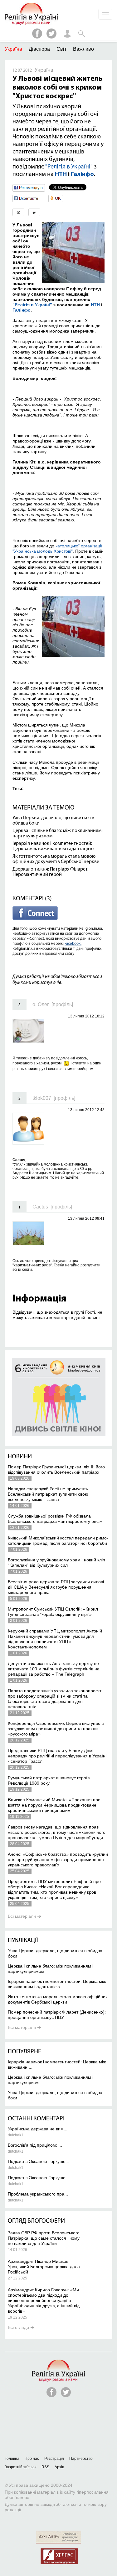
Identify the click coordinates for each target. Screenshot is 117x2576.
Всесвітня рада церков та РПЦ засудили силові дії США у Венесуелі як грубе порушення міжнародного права (56, 1587)
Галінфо (82, 174)
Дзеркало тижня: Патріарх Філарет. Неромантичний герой (50, 872)
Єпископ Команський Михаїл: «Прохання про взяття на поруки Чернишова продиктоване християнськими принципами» (54, 1805)
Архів (59, 2467)
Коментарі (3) (32, 899)
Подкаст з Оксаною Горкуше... (39, 2161)
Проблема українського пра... (38, 2194)
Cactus (40, 1207)
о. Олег (41, 1004)
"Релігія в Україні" (69, 167)
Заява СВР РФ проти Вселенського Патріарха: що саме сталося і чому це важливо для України (44, 2238)
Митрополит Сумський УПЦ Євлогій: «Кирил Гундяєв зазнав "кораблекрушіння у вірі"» (53, 1612)
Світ (61, 49)
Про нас (32, 2459)
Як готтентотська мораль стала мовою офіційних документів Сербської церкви (56, 859)
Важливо (83, 49)
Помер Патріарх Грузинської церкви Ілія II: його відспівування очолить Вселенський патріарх (56, 1469)
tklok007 (42, 1098)
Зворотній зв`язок (20, 2467)
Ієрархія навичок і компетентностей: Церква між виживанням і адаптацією (53, 846)
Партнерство (81, 2459)
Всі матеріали (22, 1916)
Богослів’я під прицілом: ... (35, 2145)
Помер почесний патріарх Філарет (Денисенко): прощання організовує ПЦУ (57, 2015)
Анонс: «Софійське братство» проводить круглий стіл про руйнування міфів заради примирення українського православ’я (58, 1860)
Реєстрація (54, 2459)
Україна (13, 49)
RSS (45, 2467)
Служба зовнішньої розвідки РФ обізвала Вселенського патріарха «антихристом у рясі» (55, 1519)
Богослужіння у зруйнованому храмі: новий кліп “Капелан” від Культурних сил (56, 1562)
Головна (12, 2459)
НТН (61, 174)
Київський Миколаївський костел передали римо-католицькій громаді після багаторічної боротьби (58, 1541)
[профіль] (62, 1004)
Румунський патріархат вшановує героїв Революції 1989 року (49, 1780)
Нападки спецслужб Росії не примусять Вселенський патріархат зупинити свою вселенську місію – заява (48, 1494)
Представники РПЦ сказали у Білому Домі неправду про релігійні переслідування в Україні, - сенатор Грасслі (58, 1756)
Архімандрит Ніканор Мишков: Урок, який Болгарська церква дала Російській (44, 2267)
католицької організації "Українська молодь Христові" (57, 548)
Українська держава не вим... (38, 2129)
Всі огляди (18, 2327)
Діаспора (39, 49)
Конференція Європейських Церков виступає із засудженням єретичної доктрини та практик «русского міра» (56, 1729)
